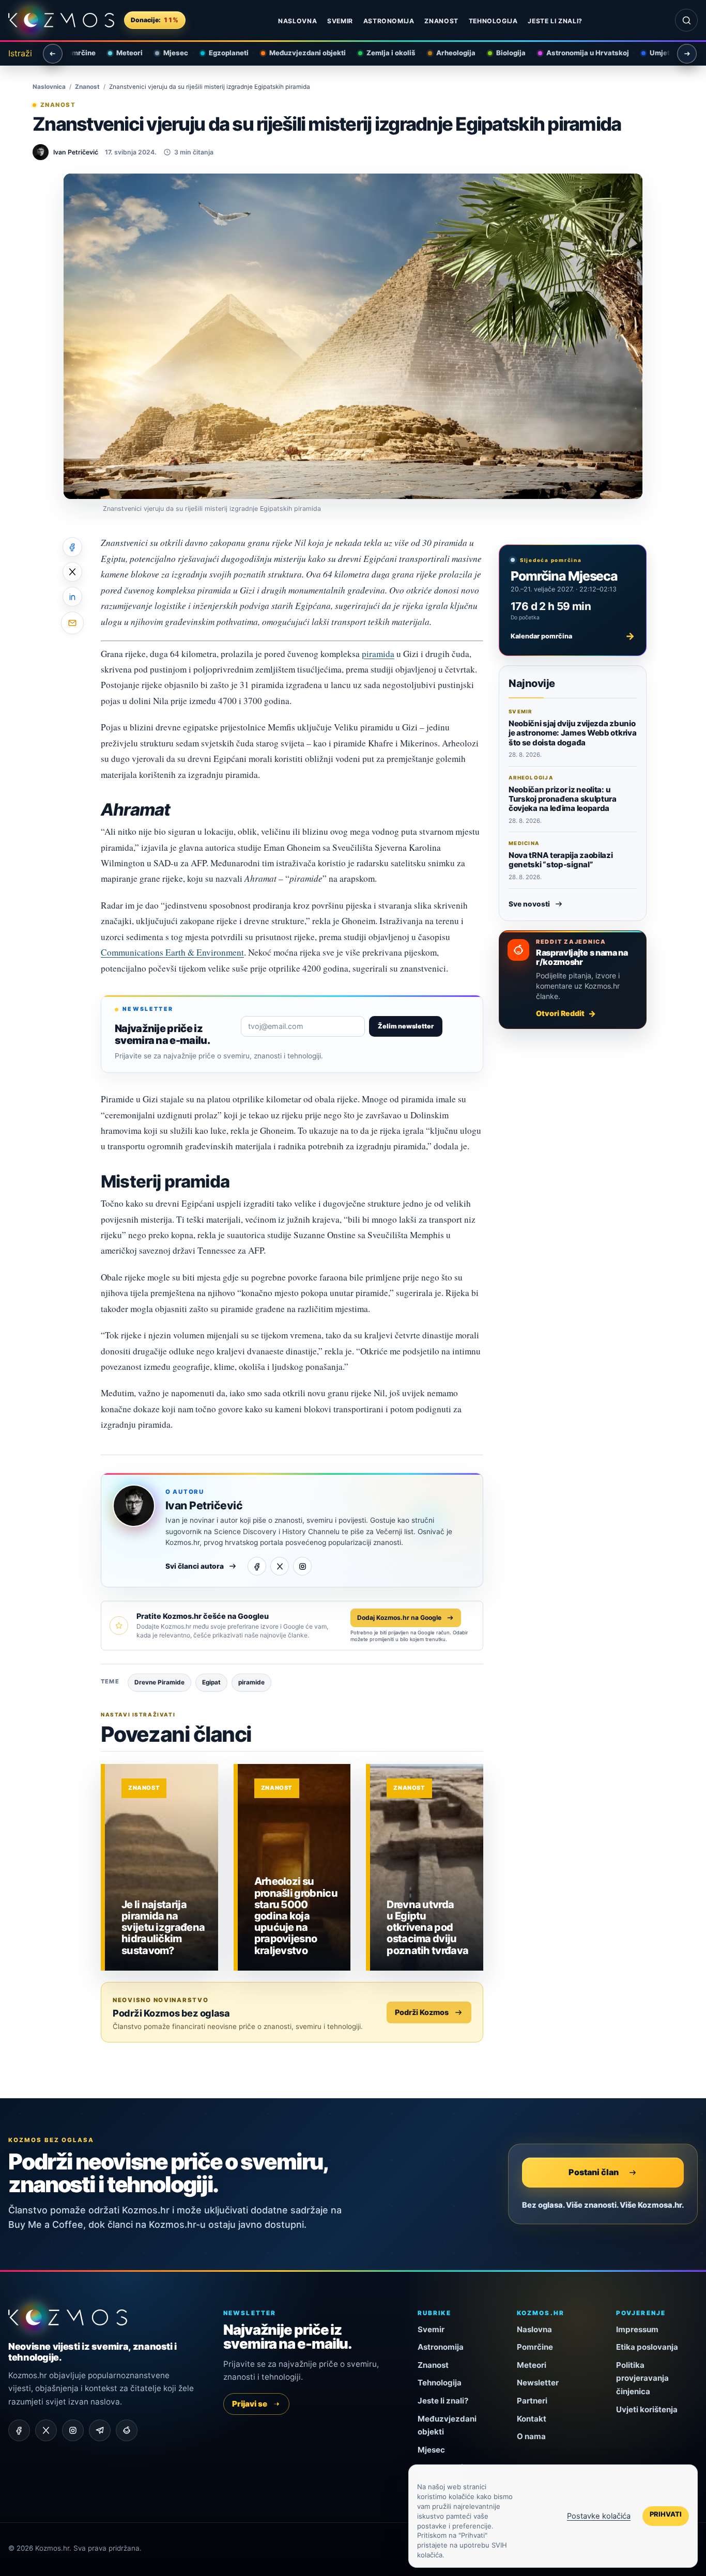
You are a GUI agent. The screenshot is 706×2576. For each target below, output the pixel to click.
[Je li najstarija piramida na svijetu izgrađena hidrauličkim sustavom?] (162, 1867)
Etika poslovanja (647, 2347)
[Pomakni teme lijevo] (53, 54)
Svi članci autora (195, 1566)
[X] (280, 1566)
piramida (378, 654)
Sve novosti (529, 904)
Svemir (340, 21)
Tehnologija (493, 21)
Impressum (637, 2329)
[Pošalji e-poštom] (72, 623)
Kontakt (532, 2419)
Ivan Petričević (204, 1505)
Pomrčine (535, 2347)
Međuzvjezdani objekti (299, 53)
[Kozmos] (61, 20)
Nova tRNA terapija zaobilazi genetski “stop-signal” (561, 860)
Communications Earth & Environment (172, 952)
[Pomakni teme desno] (687, 54)
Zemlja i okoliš (382, 53)
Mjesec (167, 53)
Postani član (594, 2172)
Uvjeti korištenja (647, 2409)
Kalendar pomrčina (573, 636)
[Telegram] (100, 2430)
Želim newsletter (406, 1026)
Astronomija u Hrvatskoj (579, 53)
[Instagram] (302, 1566)
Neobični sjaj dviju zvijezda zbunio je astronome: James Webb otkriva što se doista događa (572, 733)
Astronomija (389, 21)
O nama (531, 2436)
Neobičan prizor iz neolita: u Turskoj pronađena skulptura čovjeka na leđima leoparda (563, 799)
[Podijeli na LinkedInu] (72, 597)
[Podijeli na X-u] (72, 572)
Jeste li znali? (555, 21)
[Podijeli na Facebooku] (72, 547)
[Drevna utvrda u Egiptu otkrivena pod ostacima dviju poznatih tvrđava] (427, 1867)
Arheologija (447, 53)
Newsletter (538, 2383)
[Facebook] (257, 1566)
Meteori (121, 53)
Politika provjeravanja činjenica (642, 2378)
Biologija (502, 53)
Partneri (532, 2401)
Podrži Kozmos (422, 2012)
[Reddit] (127, 2430)
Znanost (441, 21)
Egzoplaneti (220, 53)
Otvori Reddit (560, 1013)
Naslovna (297, 21)
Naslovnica (49, 87)
